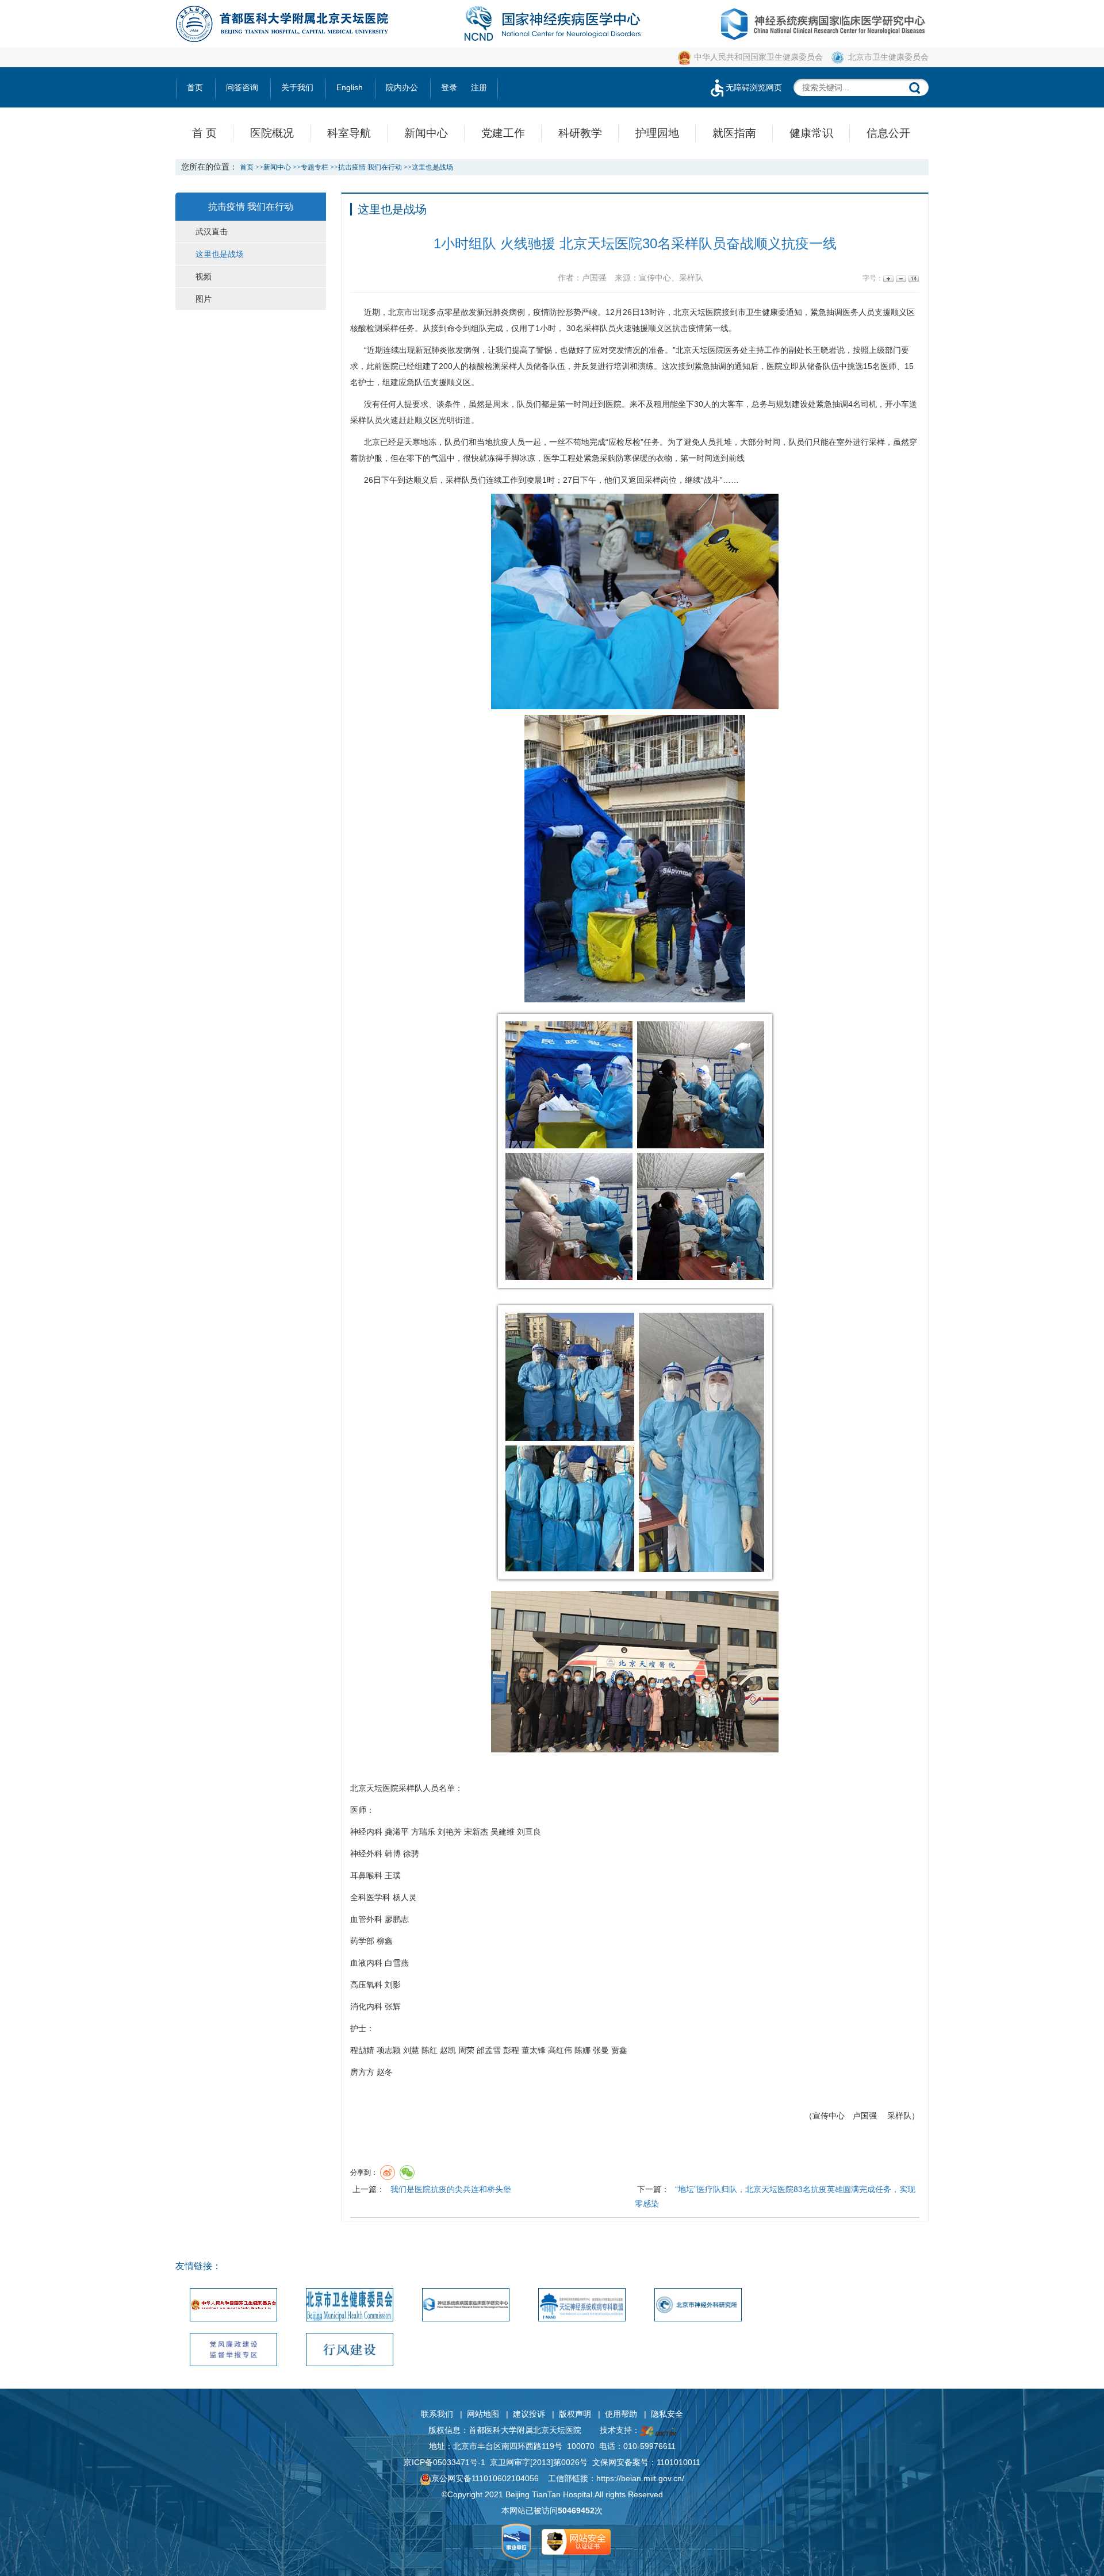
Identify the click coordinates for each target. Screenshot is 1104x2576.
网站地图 (483, 2414)
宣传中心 (829, 2116)
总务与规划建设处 (784, 404)
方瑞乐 (423, 1832)
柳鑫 (385, 1941)
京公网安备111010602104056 (485, 2478)
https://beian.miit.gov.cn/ (640, 2478)
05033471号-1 (459, 2462)
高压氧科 (366, 1985)
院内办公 (402, 87)
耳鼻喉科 (366, 1875)
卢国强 (865, 2116)
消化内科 (366, 2006)
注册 (479, 87)
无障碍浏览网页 (754, 87)
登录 (449, 87)
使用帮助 (621, 2414)
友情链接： (198, 2266)
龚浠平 (397, 1832)
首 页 (204, 133)
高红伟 (560, 2050)
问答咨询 (242, 87)
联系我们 (437, 2414)
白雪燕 (397, 1963)
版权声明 (575, 2414)
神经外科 (366, 1854)
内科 (374, 1832)
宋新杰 (476, 1832)
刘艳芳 (450, 1832)
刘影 (393, 1985)
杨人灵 (405, 1897)
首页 (195, 87)
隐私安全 (667, 2414)
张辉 (393, 2006)
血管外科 (366, 1919)
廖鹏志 (397, 1919)
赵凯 (448, 2050)
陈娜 (582, 2050)
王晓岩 (825, 350)
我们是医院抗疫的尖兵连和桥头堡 (451, 2189)
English (350, 87)
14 (913, 278)
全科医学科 (370, 1897)
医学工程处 (563, 458)
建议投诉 (529, 2414)
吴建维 (503, 1832)
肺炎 (501, 312)
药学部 (362, 1941)
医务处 (736, 350)
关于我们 (297, 87)
